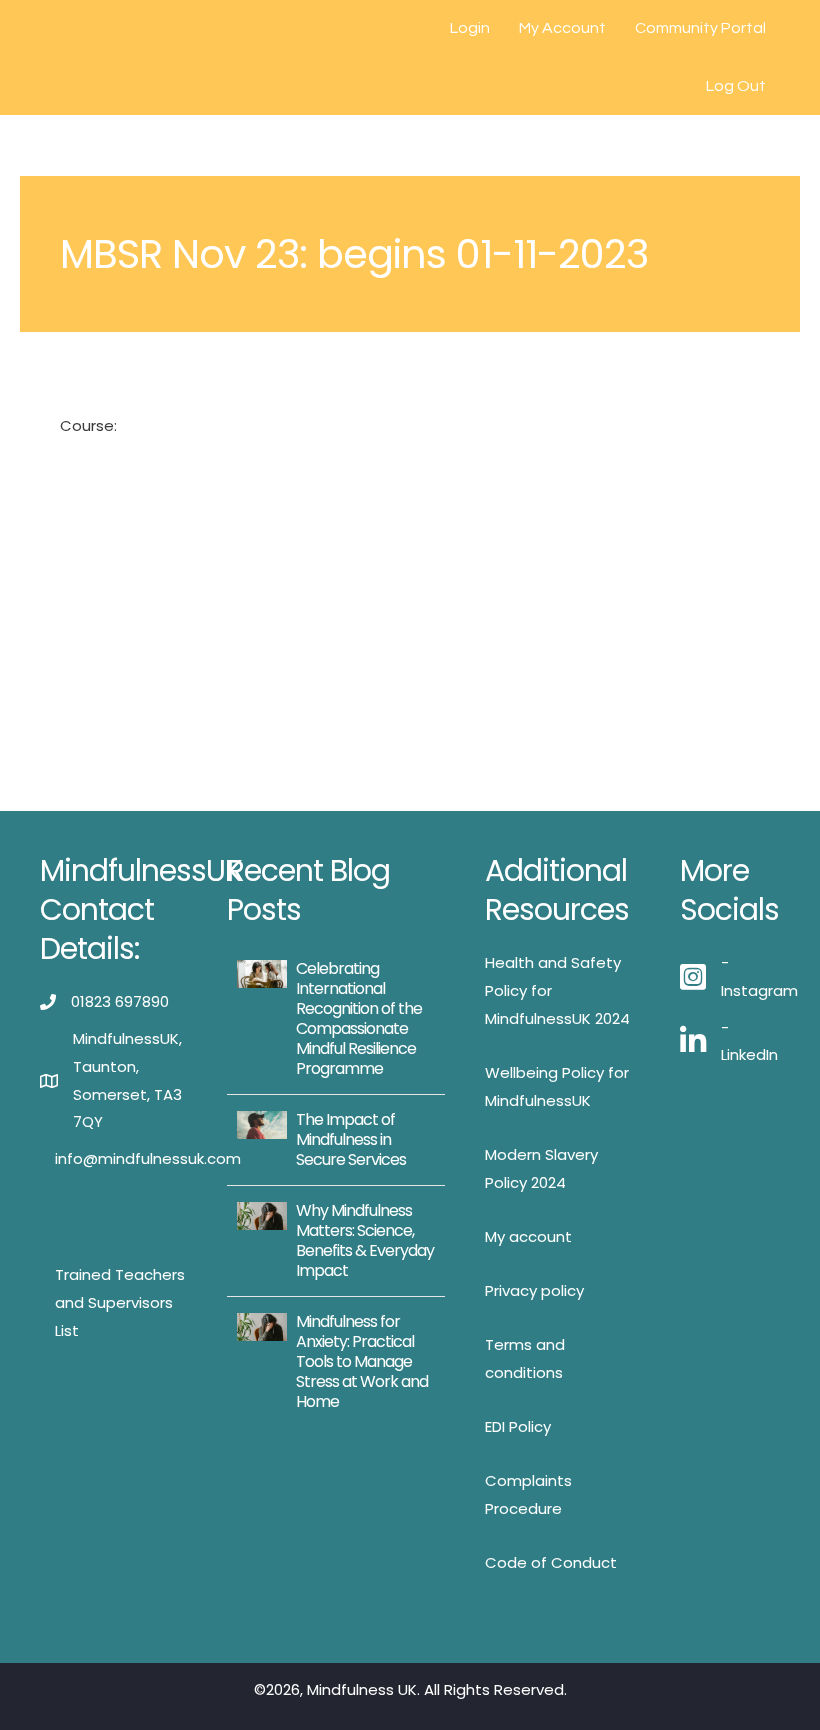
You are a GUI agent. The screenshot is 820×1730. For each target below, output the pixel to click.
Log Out (736, 86)
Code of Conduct (551, 1562)
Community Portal (700, 28)
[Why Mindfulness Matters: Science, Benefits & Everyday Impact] (261, 1214)
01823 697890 (120, 1001)
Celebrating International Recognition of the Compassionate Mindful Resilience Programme (359, 1018)
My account (528, 1236)
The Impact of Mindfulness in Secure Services (351, 1139)
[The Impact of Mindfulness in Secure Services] (261, 1123)
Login (470, 28)
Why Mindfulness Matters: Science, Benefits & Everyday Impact (365, 1240)
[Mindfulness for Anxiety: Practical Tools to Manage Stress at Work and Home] (261, 1325)
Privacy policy (534, 1290)
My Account (562, 28)
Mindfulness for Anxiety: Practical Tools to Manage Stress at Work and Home (362, 1361)
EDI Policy (518, 1426)
